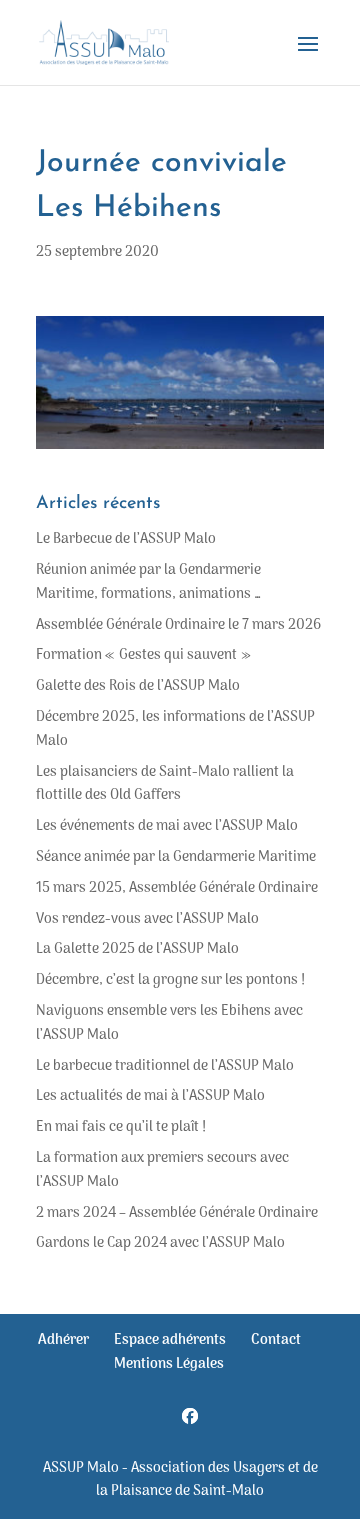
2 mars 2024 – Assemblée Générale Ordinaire (177, 1213)
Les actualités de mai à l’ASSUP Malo (150, 1096)
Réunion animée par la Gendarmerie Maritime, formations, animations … (148, 582)
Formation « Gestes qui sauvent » (143, 655)
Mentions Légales (169, 1364)
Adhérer (63, 1340)
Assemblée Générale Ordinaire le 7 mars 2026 (178, 625)
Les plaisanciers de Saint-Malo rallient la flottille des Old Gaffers (165, 784)
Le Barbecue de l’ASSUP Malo (126, 539)
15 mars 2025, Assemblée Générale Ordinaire (177, 888)
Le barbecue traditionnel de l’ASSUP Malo (165, 1066)
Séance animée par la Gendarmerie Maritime (176, 857)
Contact (276, 1340)
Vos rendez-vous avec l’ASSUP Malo (147, 919)
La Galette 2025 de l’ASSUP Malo (137, 949)
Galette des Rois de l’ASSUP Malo (138, 686)
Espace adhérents (170, 1340)
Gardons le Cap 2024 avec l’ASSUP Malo (160, 1243)
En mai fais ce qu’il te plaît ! (121, 1127)
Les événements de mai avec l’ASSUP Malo (167, 826)
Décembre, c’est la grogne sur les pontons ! (170, 980)
